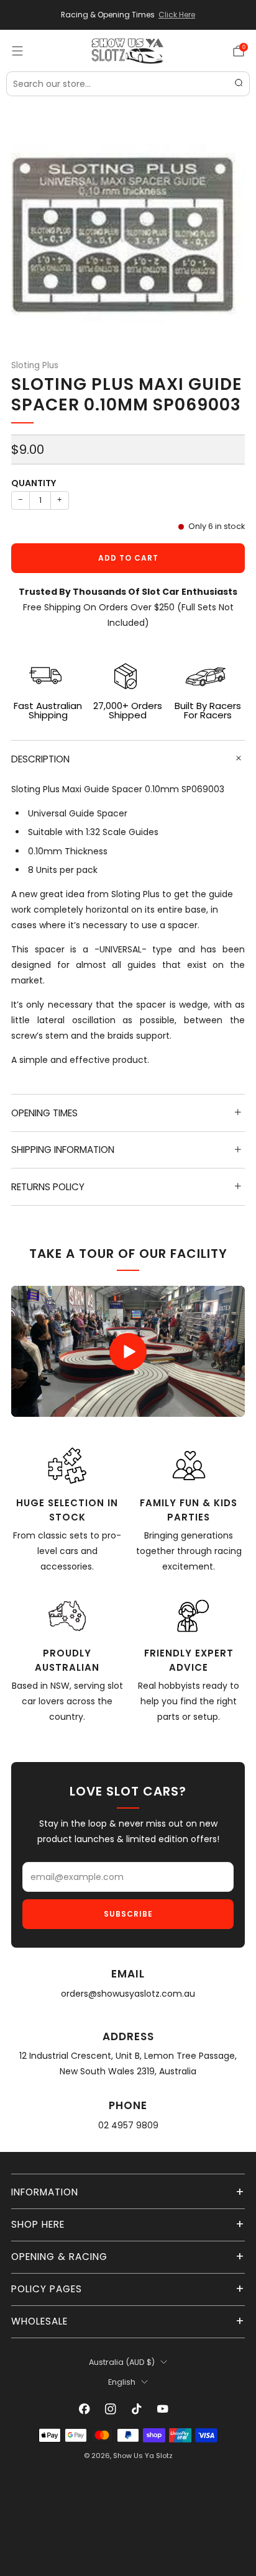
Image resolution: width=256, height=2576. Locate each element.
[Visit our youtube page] (163, 2409)
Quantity (34, 483)
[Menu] (17, 51)
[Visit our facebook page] (85, 2409)
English (122, 2382)
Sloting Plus (35, 365)
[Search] (239, 84)
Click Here (177, 15)
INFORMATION (45, 2192)
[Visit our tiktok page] (137, 2409)
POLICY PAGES (47, 2289)
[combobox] (128, 84)
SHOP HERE (38, 2224)
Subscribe (128, 1914)
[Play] (128, 1352)
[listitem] (128, 15)
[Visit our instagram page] (111, 2409)
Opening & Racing (59, 2257)
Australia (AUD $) (122, 2362)
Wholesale (39, 2321)
